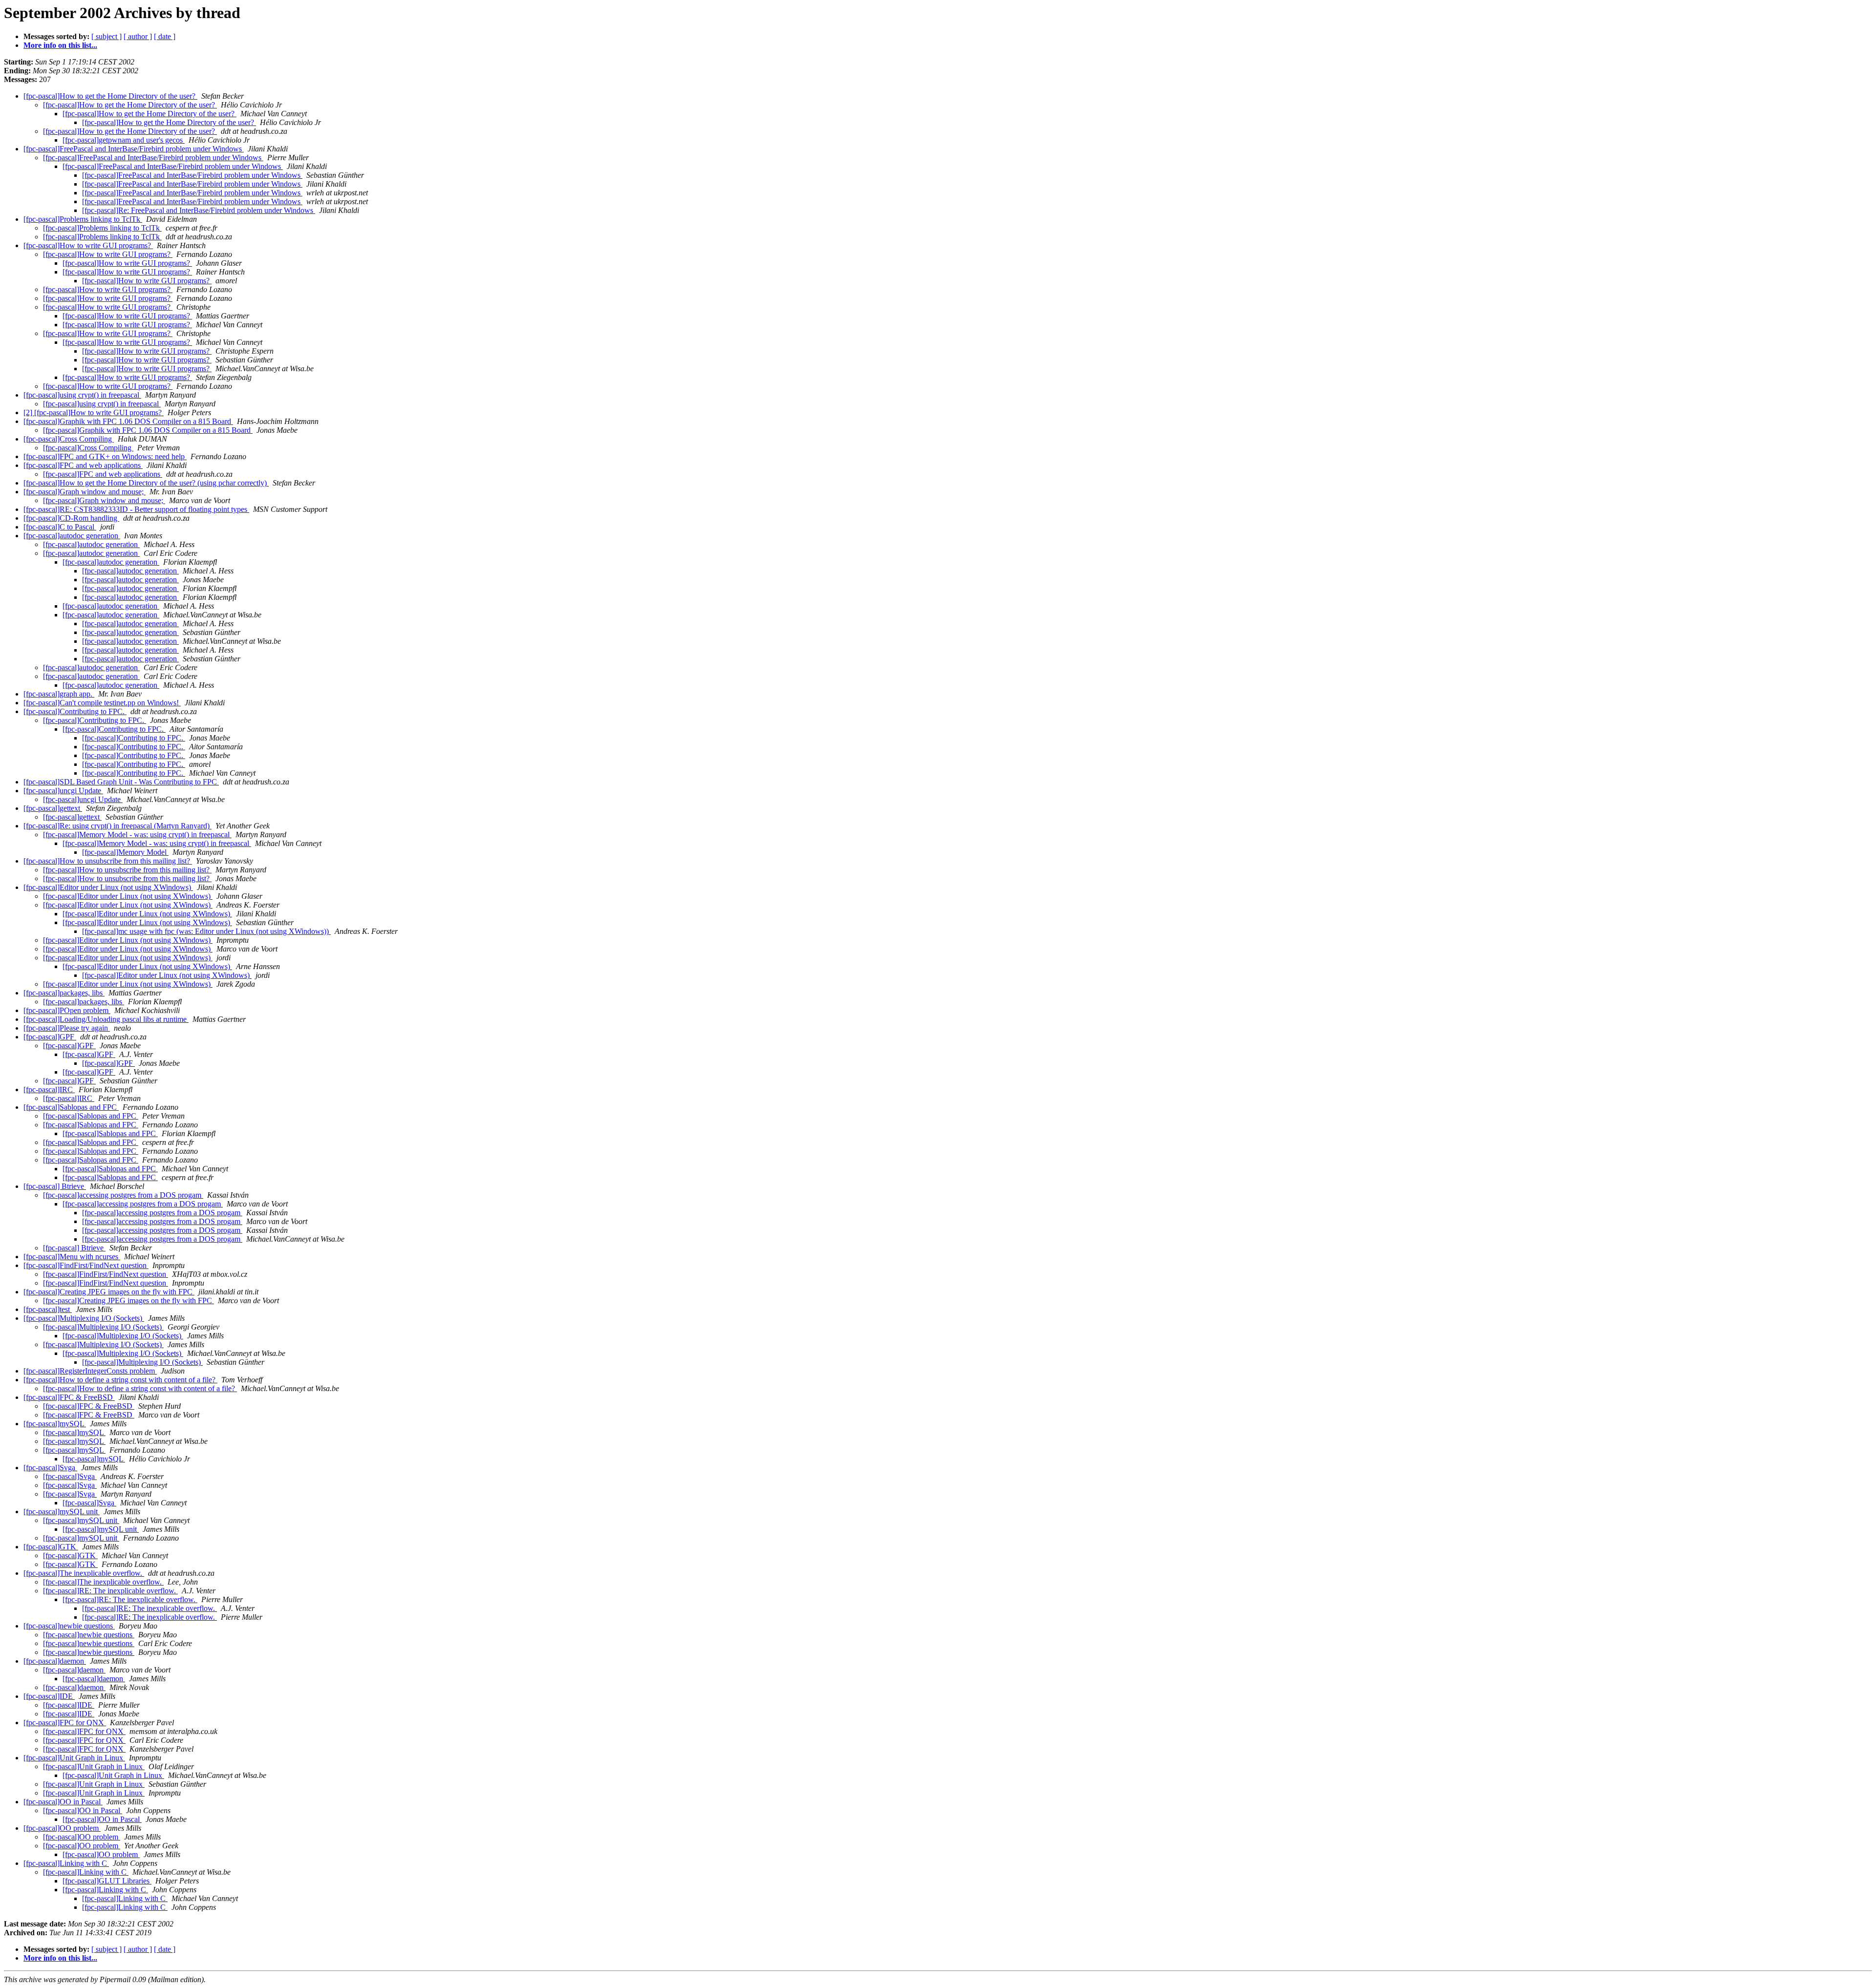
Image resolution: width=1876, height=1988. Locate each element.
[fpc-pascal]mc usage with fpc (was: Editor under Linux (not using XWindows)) (206, 931)
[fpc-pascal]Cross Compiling (69, 439)
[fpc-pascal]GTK (51, 1547)
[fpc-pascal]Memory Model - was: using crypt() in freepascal (137, 835)
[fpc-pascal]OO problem (62, 1828)
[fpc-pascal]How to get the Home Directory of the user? (110, 96)
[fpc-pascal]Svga (50, 1468)
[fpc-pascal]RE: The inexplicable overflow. (110, 1591)
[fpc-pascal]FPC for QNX (65, 1723)
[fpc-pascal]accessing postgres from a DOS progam (123, 1195)
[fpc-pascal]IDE (49, 1696)
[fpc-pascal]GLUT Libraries (107, 1881)
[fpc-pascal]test (48, 1309)
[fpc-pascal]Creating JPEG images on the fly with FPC (109, 1292)
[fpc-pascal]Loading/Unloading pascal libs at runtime (106, 1019)
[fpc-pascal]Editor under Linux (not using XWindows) (108, 887)
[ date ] (165, 36)
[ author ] (138, 36)
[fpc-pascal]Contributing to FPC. (75, 711)
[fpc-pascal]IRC (49, 1089)
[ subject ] (107, 36)
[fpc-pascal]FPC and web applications (83, 465)
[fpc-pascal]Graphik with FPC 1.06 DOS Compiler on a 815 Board (128, 421)
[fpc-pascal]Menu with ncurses (72, 1257)
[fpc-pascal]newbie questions (69, 1626)
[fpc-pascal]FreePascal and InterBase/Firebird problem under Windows (134, 149)
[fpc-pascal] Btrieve (55, 1186)
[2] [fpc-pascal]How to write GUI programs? (94, 412)
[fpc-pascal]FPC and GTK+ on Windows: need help (105, 456)
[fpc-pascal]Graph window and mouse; (85, 492)
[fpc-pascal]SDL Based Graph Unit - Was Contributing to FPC (121, 782)
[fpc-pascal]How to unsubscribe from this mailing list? (108, 861)
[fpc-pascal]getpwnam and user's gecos (124, 140)
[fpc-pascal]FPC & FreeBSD (69, 1397)
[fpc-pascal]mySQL (55, 1424)
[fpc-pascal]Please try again (67, 1028)
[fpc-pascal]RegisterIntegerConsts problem (90, 1371)
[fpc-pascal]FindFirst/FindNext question (86, 1265)
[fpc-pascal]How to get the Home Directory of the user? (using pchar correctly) (146, 483)
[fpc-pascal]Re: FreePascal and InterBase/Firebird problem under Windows (199, 210)
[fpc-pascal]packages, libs (64, 993)
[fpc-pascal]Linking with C (66, 1863)
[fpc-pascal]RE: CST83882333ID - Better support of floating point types (136, 509)
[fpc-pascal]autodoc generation (72, 536)
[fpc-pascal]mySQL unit (62, 1512)
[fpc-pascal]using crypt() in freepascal (82, 395)
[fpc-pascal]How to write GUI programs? (88, 245)
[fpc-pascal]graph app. (59, 694)
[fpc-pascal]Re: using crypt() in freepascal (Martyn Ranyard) (117, 826)
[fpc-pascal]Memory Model (125, 852)
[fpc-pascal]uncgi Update (63, 791)
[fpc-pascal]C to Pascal (60, 527)
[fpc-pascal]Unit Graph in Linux (74, 1758)
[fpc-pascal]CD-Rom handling (71, 518)
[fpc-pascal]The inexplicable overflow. (84, 1573)
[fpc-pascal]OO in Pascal (63, 1802)
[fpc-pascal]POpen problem (67, 1010)
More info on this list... (60, 45)
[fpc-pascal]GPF (50, 1037)
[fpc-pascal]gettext (53, 808)
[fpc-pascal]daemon (55, 1661)
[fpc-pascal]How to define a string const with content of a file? (120, 1380)
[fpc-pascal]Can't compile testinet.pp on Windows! (102, 703)
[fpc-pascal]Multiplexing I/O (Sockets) (84, 1318)
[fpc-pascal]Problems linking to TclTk (83, 219)
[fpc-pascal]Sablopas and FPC (71, 1107)
